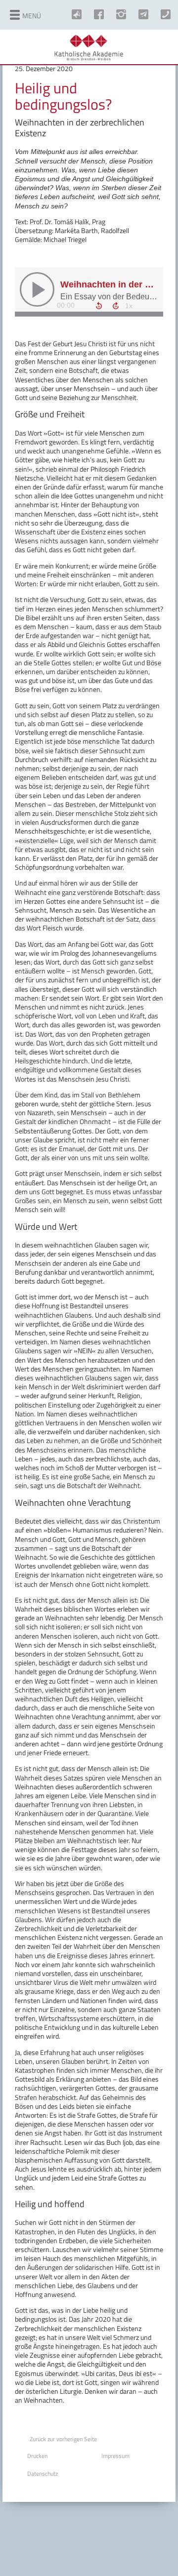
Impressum (115, 2456)
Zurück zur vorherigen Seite (63, 2439)
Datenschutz (43, 2474)
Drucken (37, 2456)
